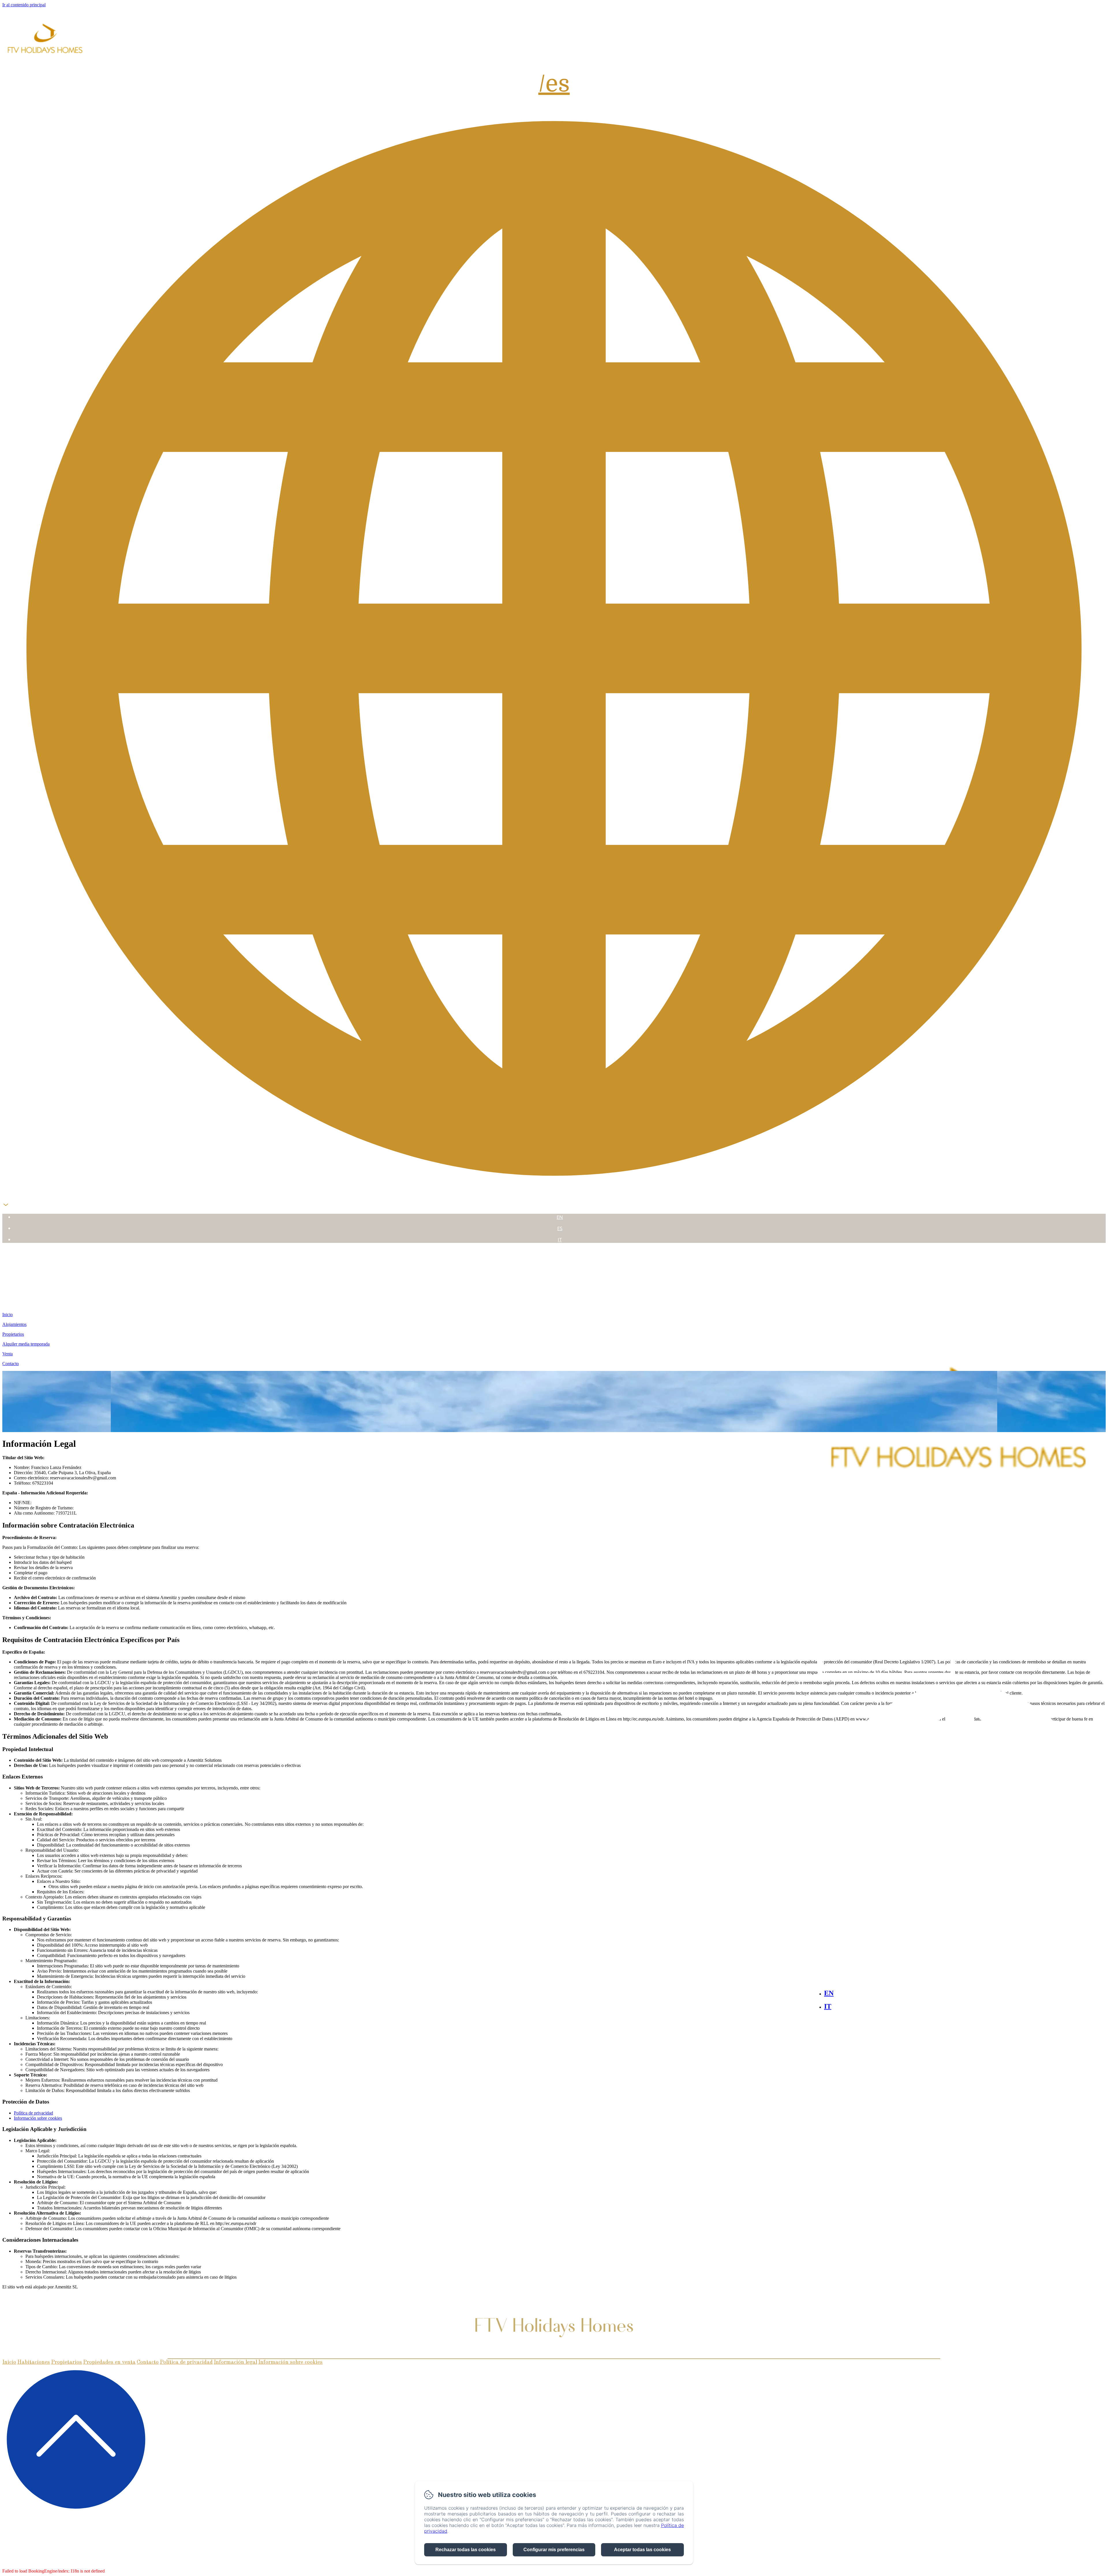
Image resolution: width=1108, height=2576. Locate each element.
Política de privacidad (33, 2113)
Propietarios (554, 1272)
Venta (554, 1293)
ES (560, 1228)
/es (554, 84)
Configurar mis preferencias (554, 2550)
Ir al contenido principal (24, 5)
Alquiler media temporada (554, 1283)
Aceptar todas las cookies (642, 2550)
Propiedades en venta (109, 2362)
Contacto (554, 1304)
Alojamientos (554, 1261)
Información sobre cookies (38, 2118)
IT (560, 1240)
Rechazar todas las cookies (466, 2550)
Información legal (235, 2362)
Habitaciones (34, 2362)
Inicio (554, 1251)
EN (560, 1217)
